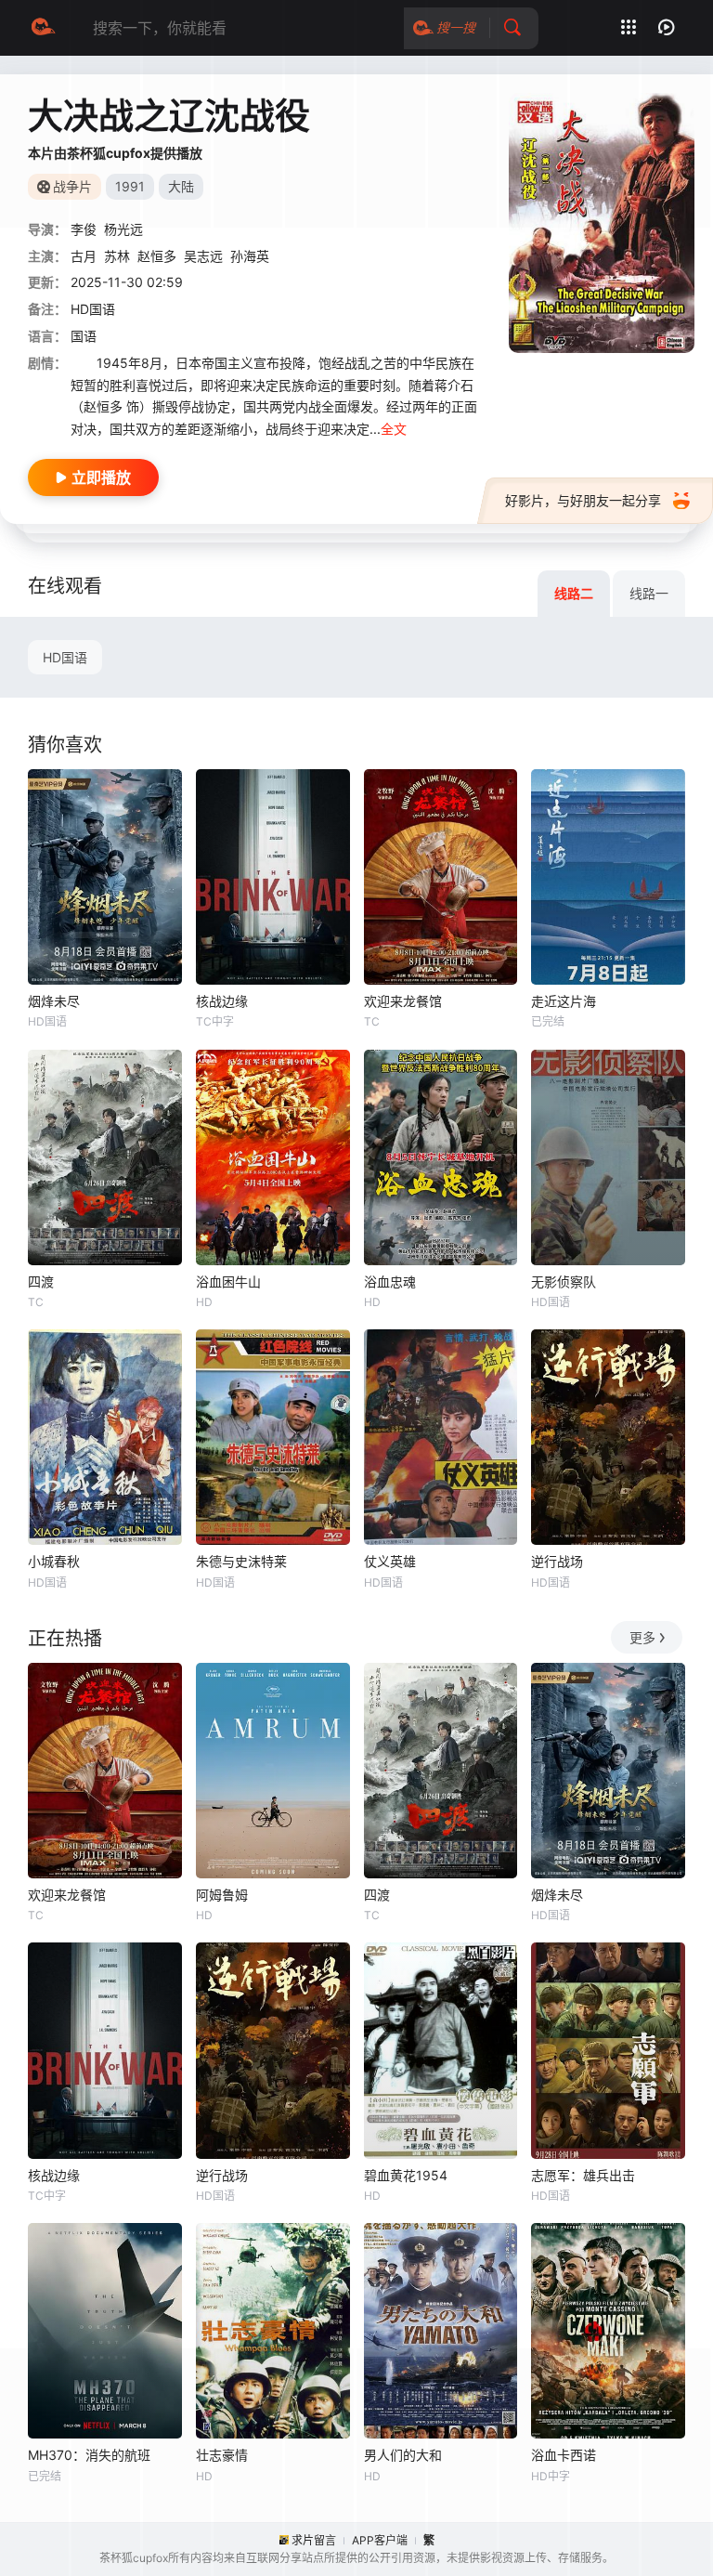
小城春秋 (54, 1561)
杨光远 (123, 229)
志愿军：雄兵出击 (583, 2175)
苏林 (117, 256)
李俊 (84, 229)
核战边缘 (222, 1001)
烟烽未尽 (54, 1001)
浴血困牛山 (228, 1281)
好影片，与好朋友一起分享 (583, 500)
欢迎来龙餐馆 (403, 1001)
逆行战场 (557, 1561)
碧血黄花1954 (406, 2175)
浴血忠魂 (390, 1281)
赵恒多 (157, 256)
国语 (84, 336)
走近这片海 (564, 1001)
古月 (84, 256)
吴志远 (203, 256)
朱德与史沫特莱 (241, 1561)
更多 (642, 1637)
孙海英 (250, 256)
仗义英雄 (390, 1561)
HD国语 (65, 657)
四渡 (41, 1281)
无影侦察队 (564, 1281)
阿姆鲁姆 (222, 1895)
